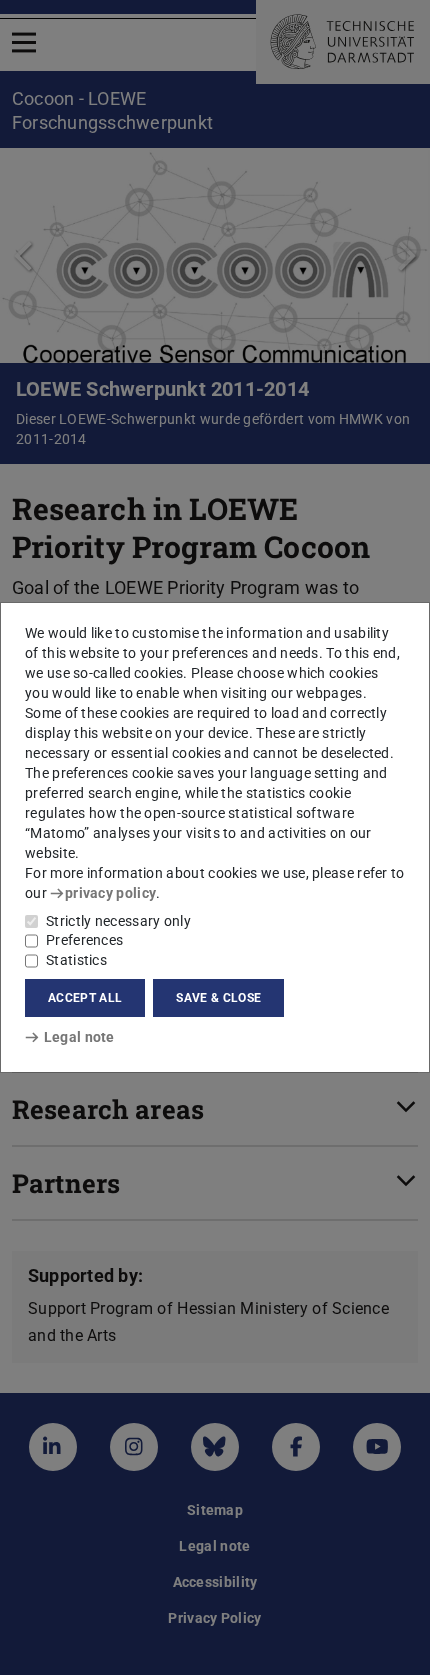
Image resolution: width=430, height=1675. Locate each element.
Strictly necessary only (118, 921)
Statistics (76, 960)
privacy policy (110, 893)
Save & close (218, 998)
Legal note (79, 1037)
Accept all (85, 998)
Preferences (84, 940)
